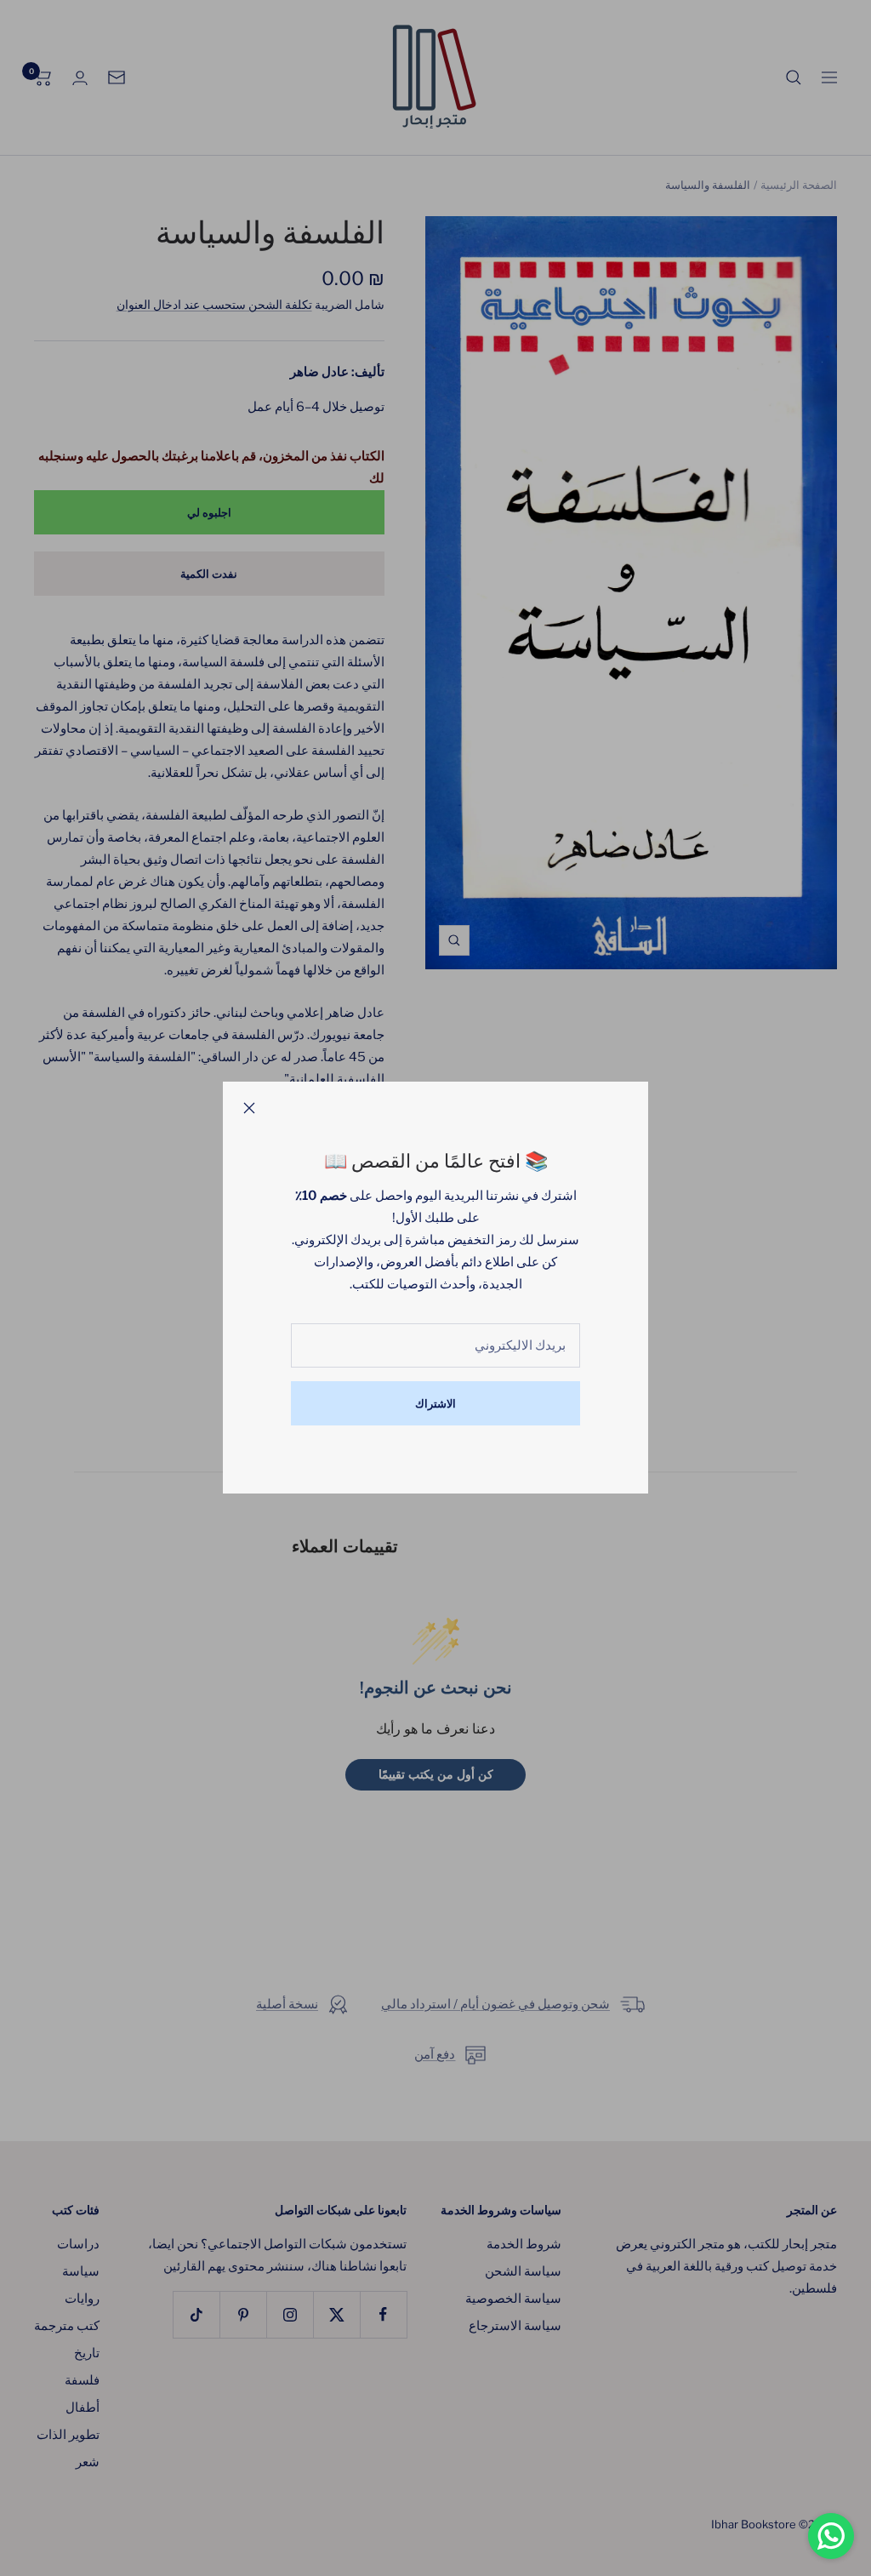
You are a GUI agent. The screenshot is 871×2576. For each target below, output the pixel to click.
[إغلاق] (249, 1108)
